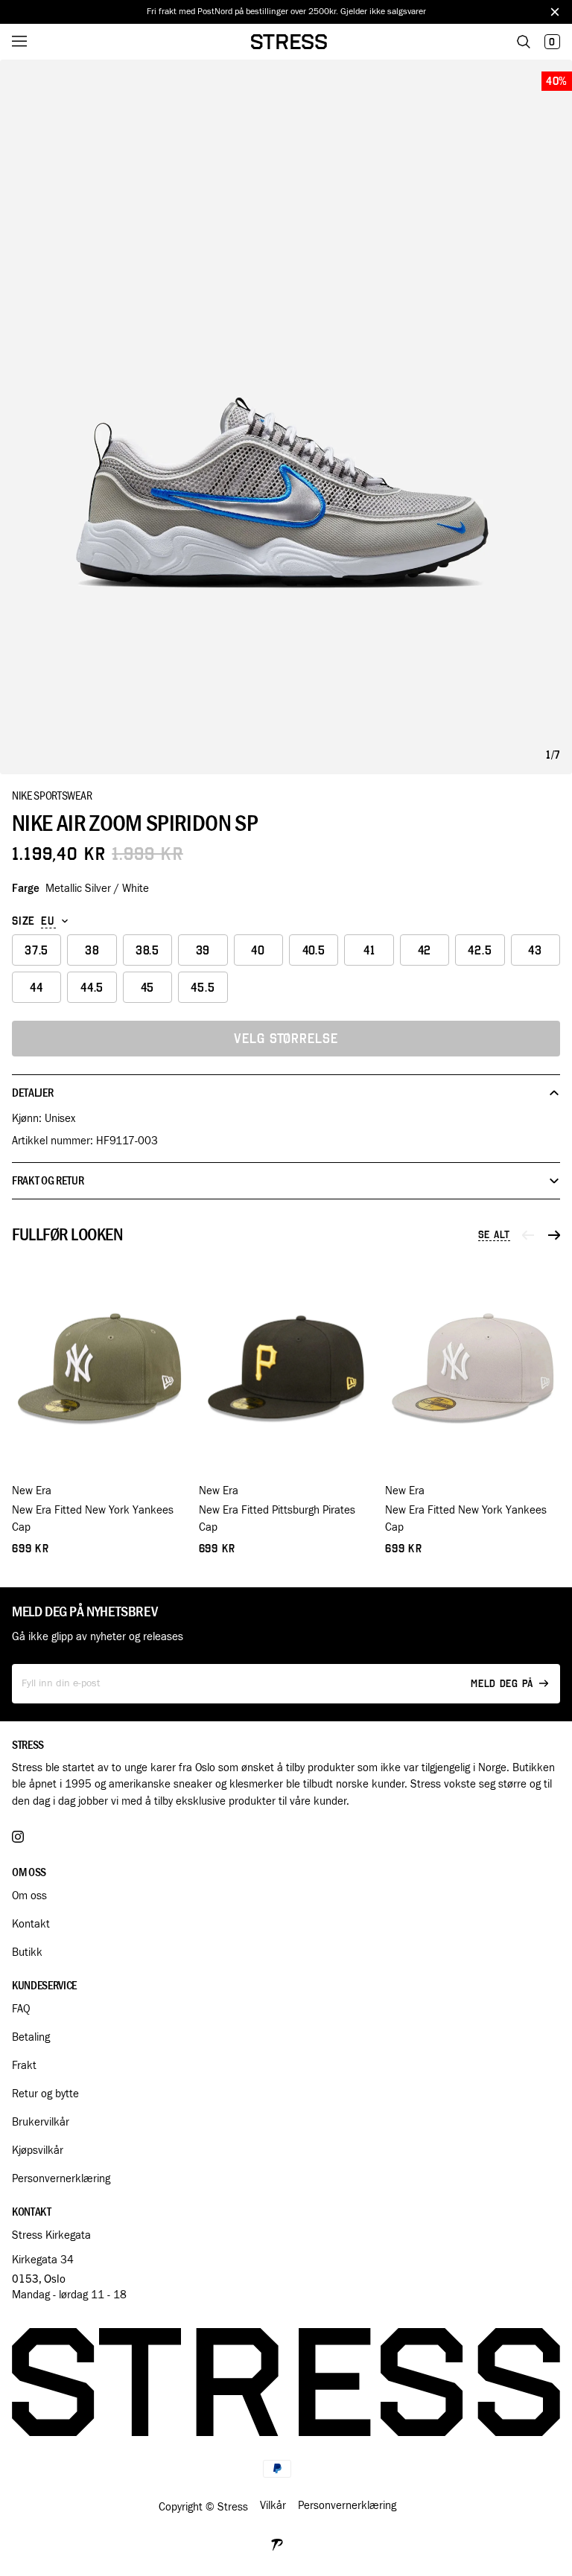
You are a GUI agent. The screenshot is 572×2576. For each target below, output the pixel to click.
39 (203, 950)
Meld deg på (502, 1684)
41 (369, 950)
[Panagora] (277, 2543)
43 (535, 950)
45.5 (203, 988)
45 (148, 988)
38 (92, 950)
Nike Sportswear (52, 795)
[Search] (524, 42)
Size (23, 921)
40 (258, 950)
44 (36, 988)
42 (425, 950)
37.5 (36, 950)
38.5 (147, 950)
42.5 (480, 950)
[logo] (289, 42)
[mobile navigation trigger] (30, 42)
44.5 (92, 988)
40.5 (314, 950)
